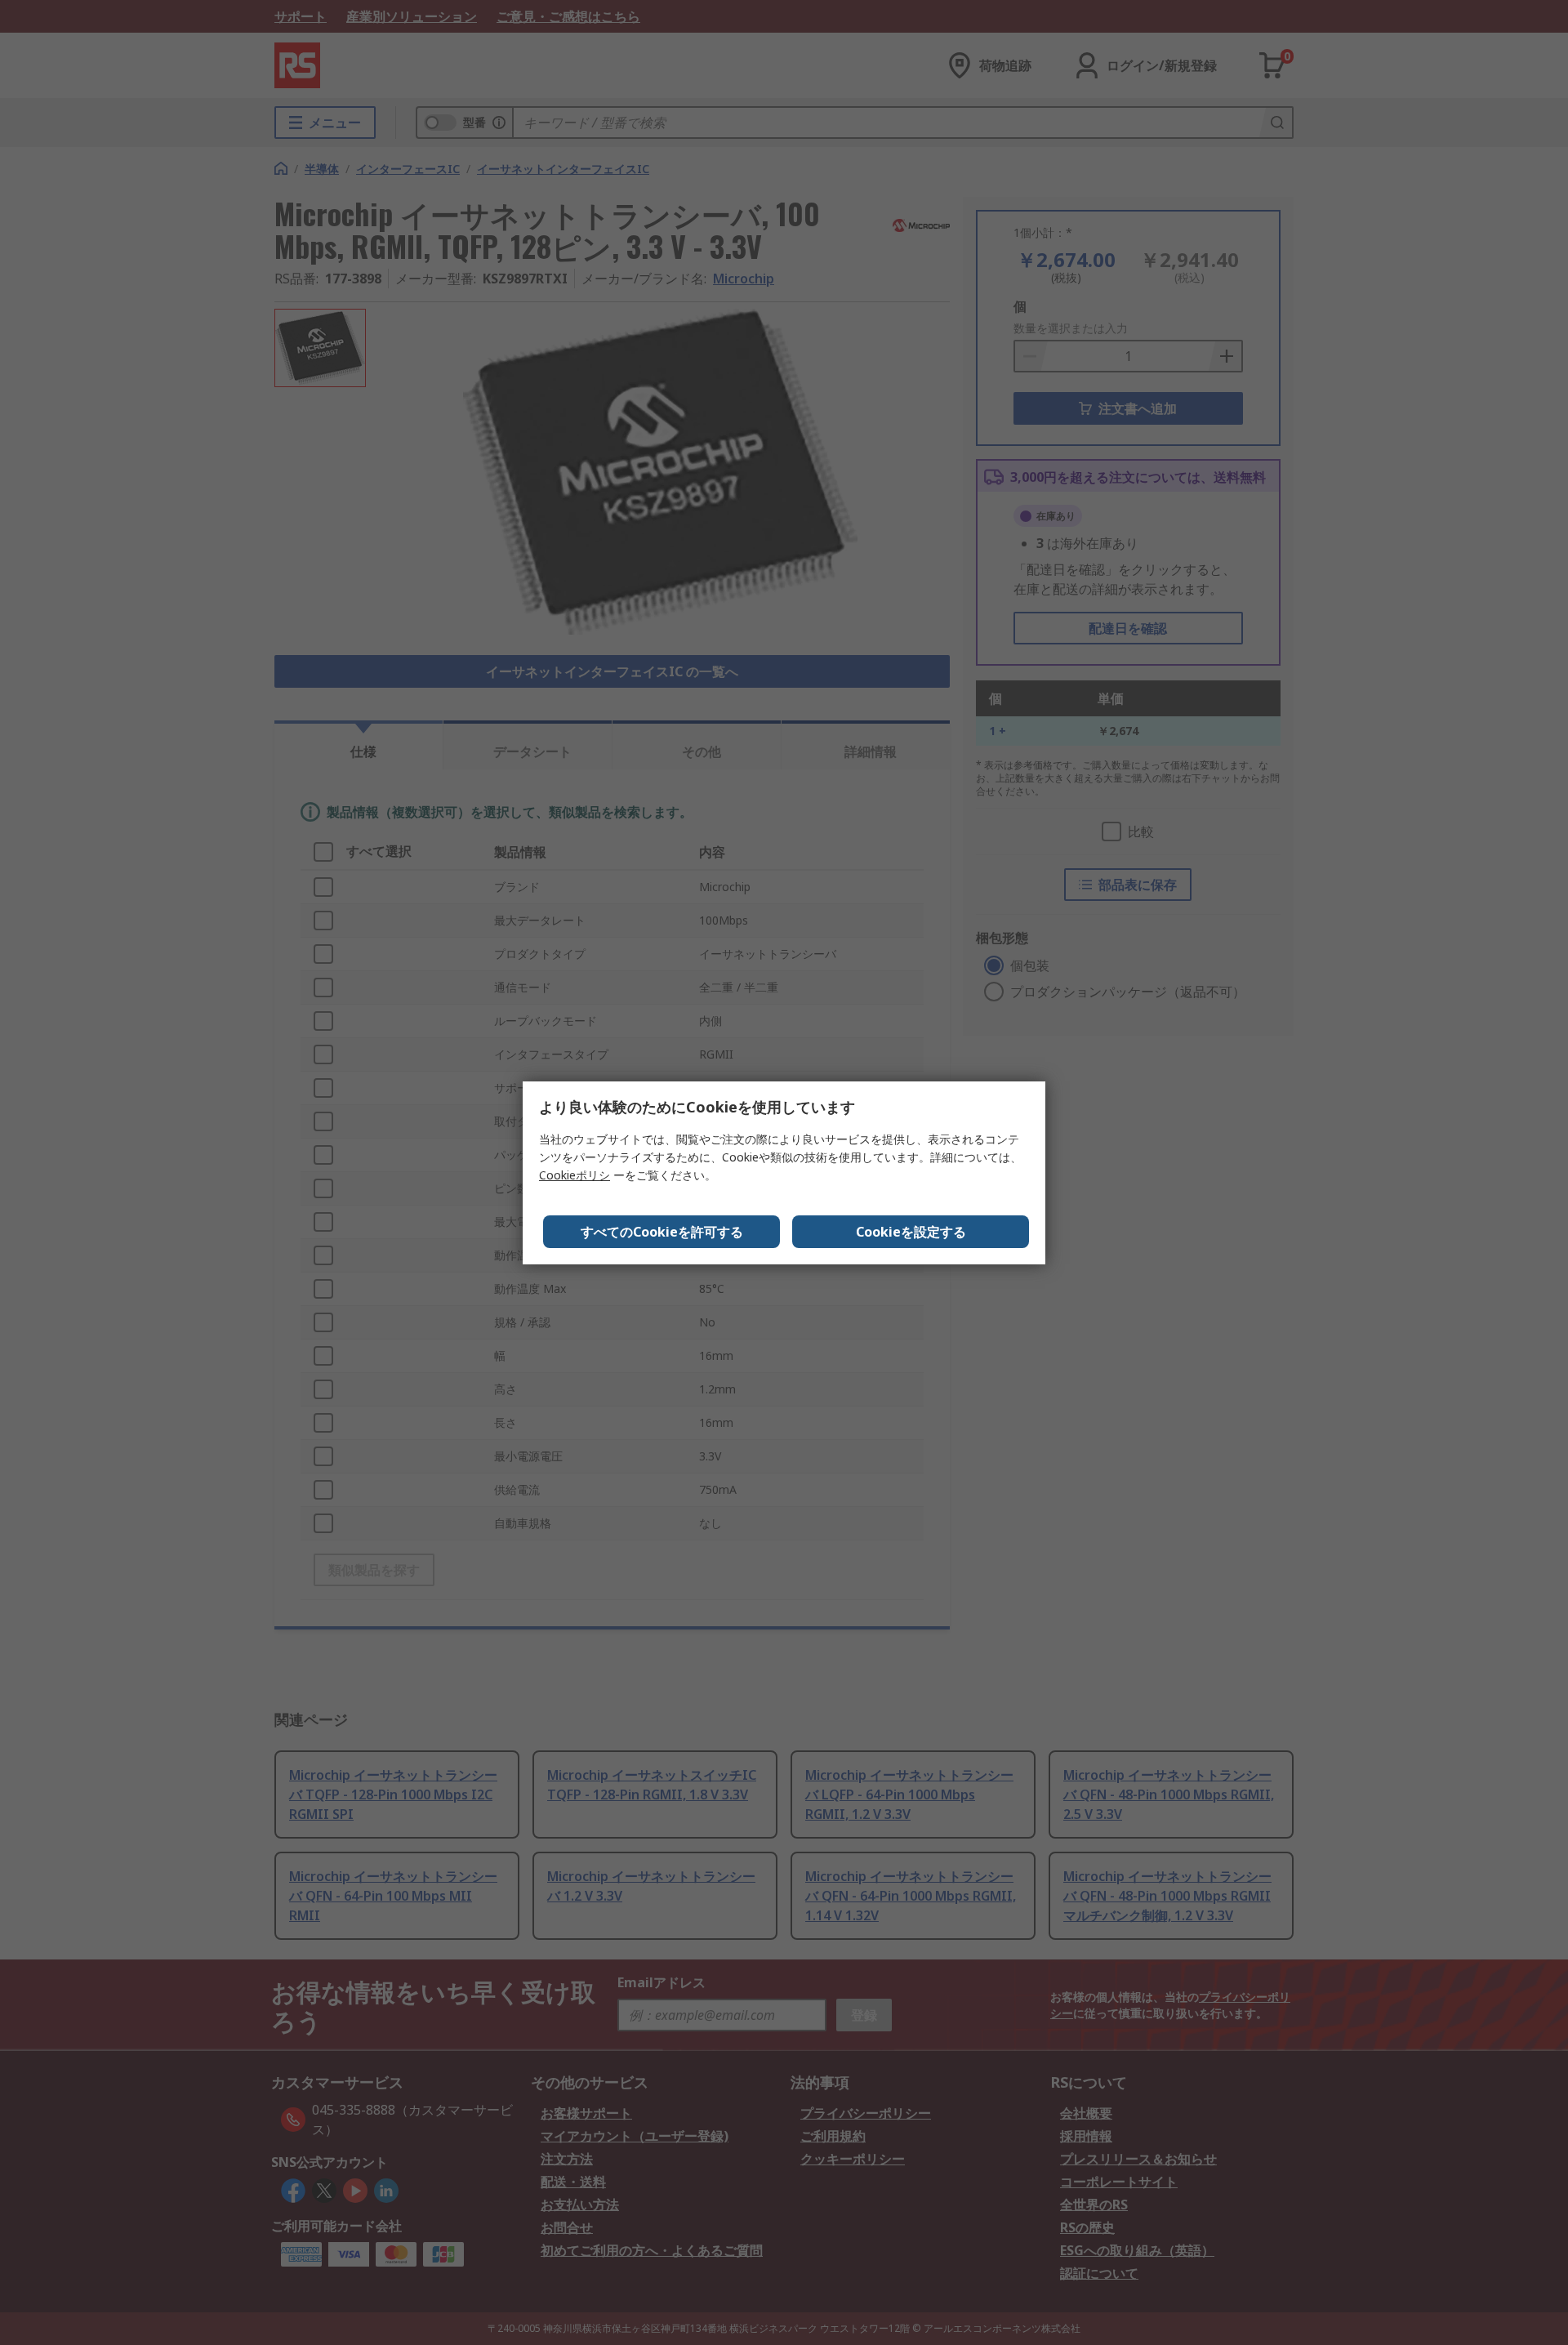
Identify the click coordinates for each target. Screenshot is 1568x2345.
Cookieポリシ (575, 1175)
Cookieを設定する (911, 1232)
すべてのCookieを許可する (662, 1232)
